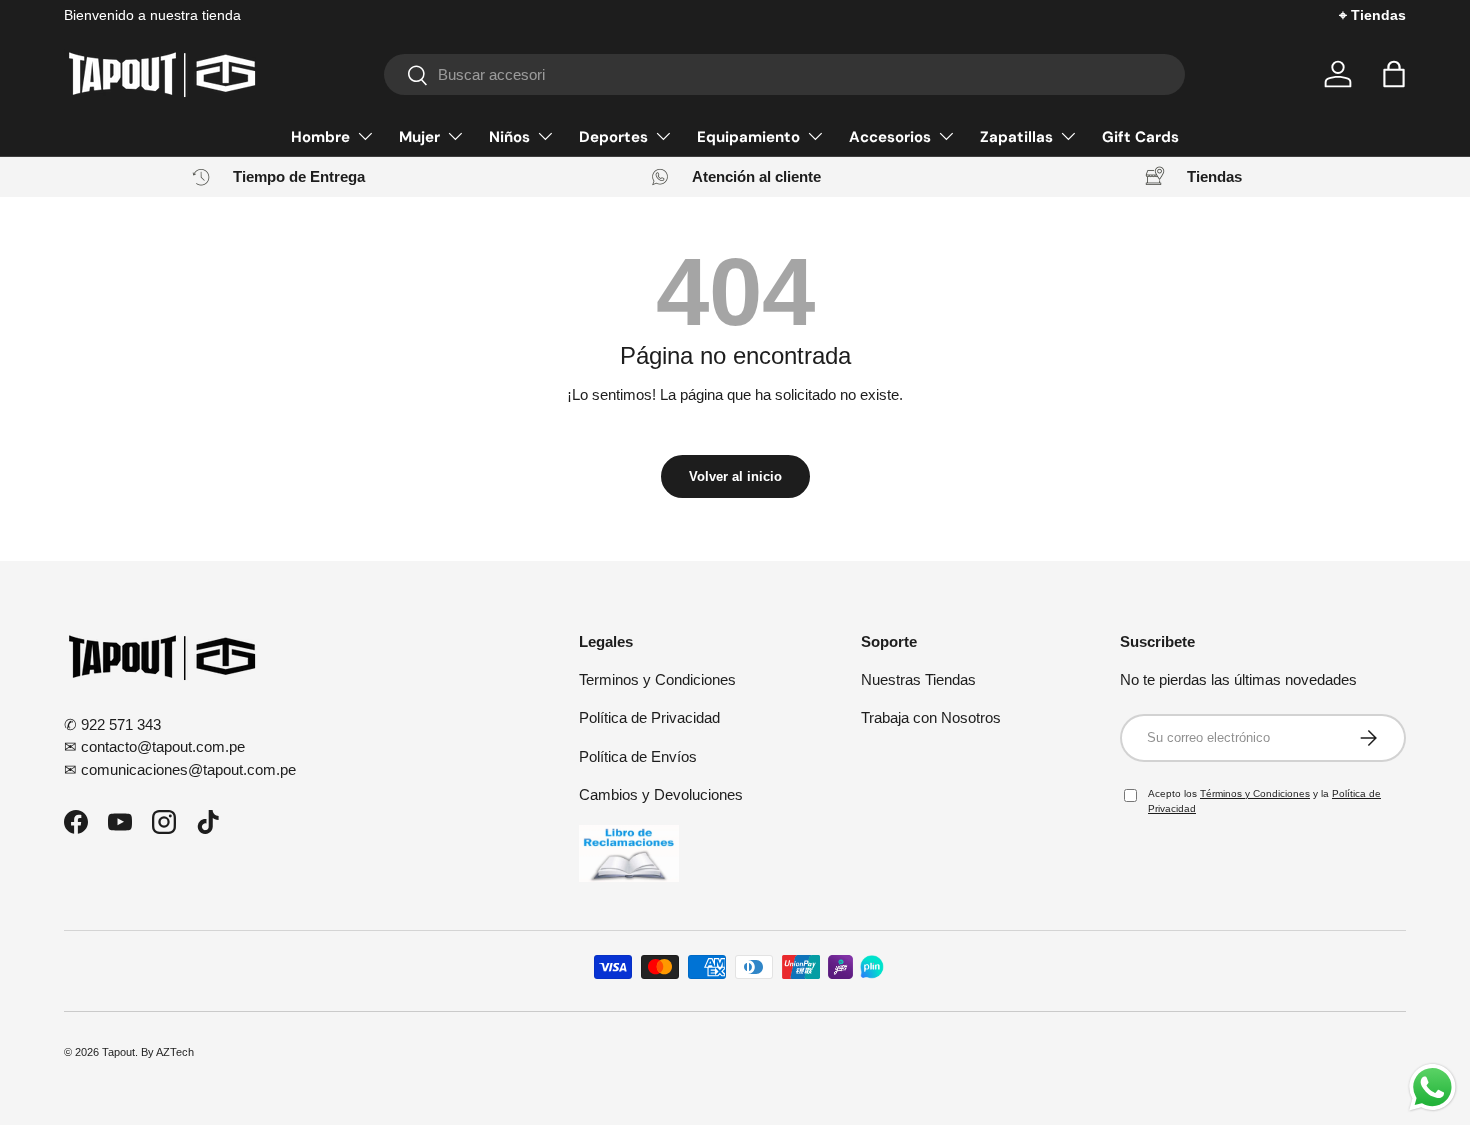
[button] (1394, 74)
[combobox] (784, 74)
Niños (509, 137)
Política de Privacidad (649, 717)
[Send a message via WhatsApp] (1432, 1087)
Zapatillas (1016, 137)
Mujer (419, 137)
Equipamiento (748, 137)
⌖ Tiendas (1372, 15)
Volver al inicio (735, 476)
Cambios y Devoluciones (661, 794)
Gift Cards (1140, 137)
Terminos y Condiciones (657, 679)
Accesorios (890, 137)
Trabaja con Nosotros (931, 717)
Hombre (320, 137)
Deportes (613, 137)
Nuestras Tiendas (918, 679)
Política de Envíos (638, 756)
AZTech (175, 1052)
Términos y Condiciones (1255, 793)
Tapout (118, 1052)
